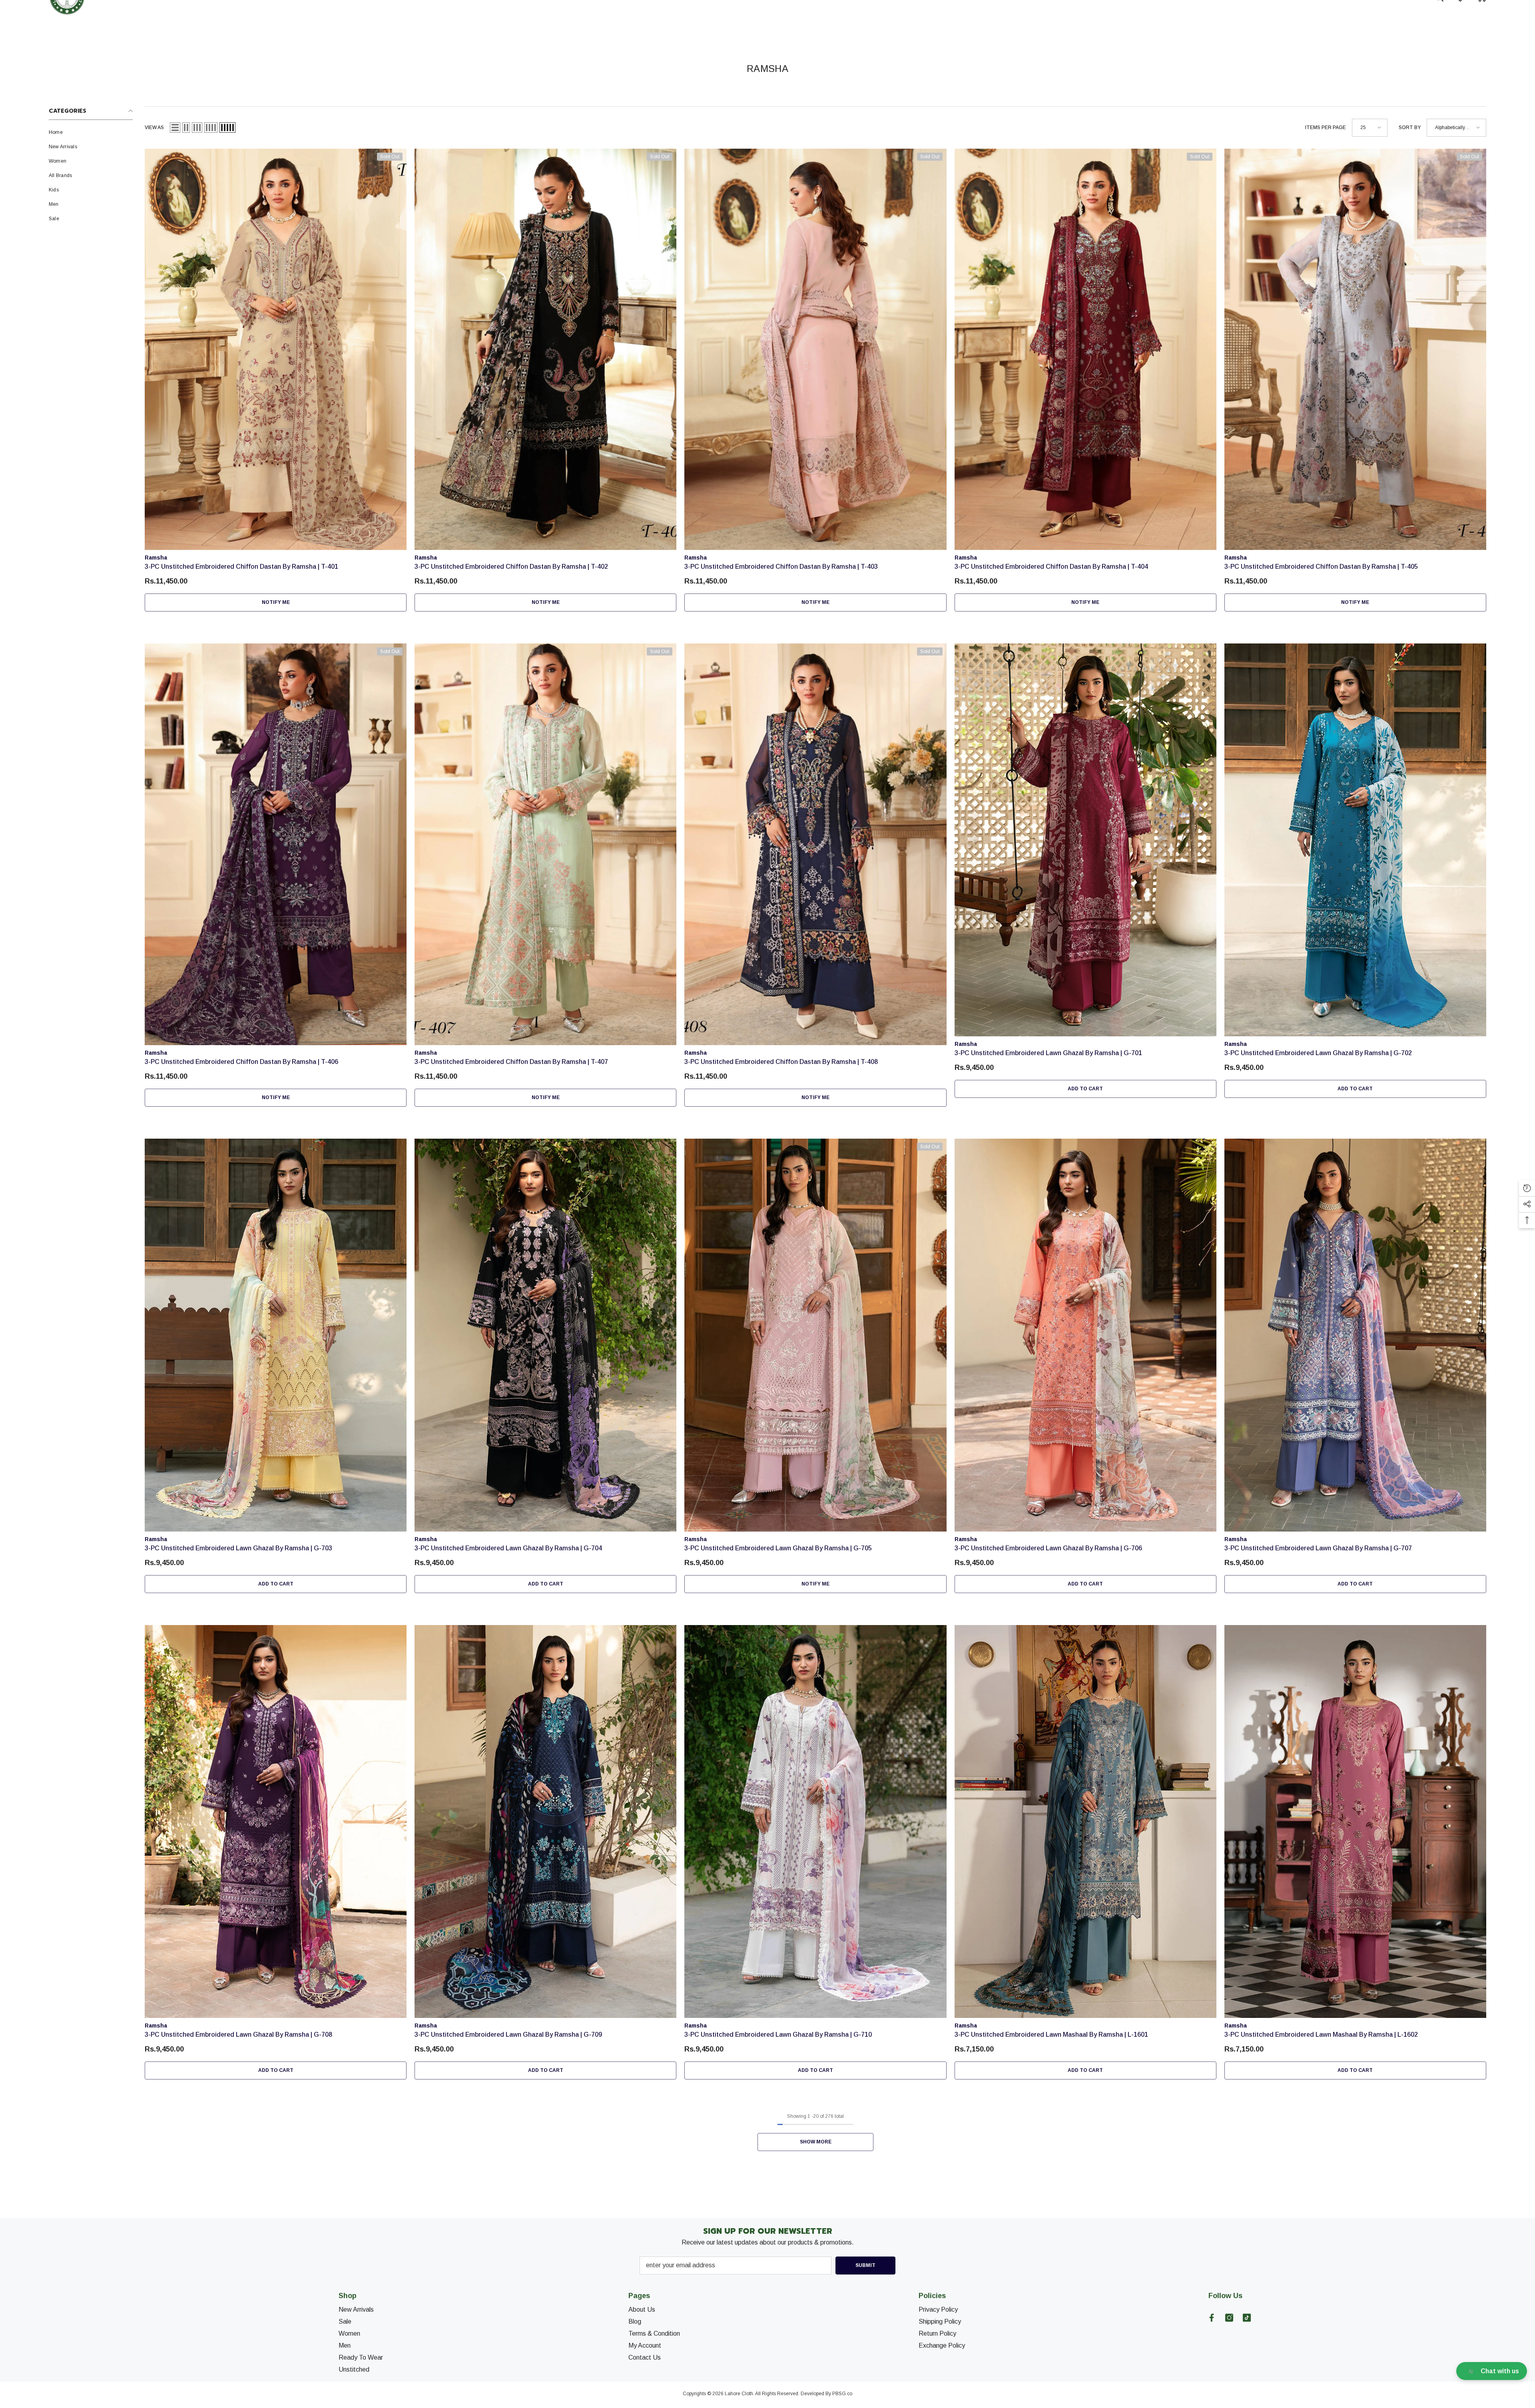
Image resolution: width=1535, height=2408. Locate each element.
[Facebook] (1212, 2318)
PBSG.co (842, 2394)
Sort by (1410, 127)
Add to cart (1085, 1089)
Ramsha (156, 558)
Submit (865, 2265)
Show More (816, 2142)
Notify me (276, 602)
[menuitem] (91, 132)
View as (154, 127)
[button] (175, 127)
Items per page (1326, 127)
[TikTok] (1247, 2318)
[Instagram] (1229, 2318)
